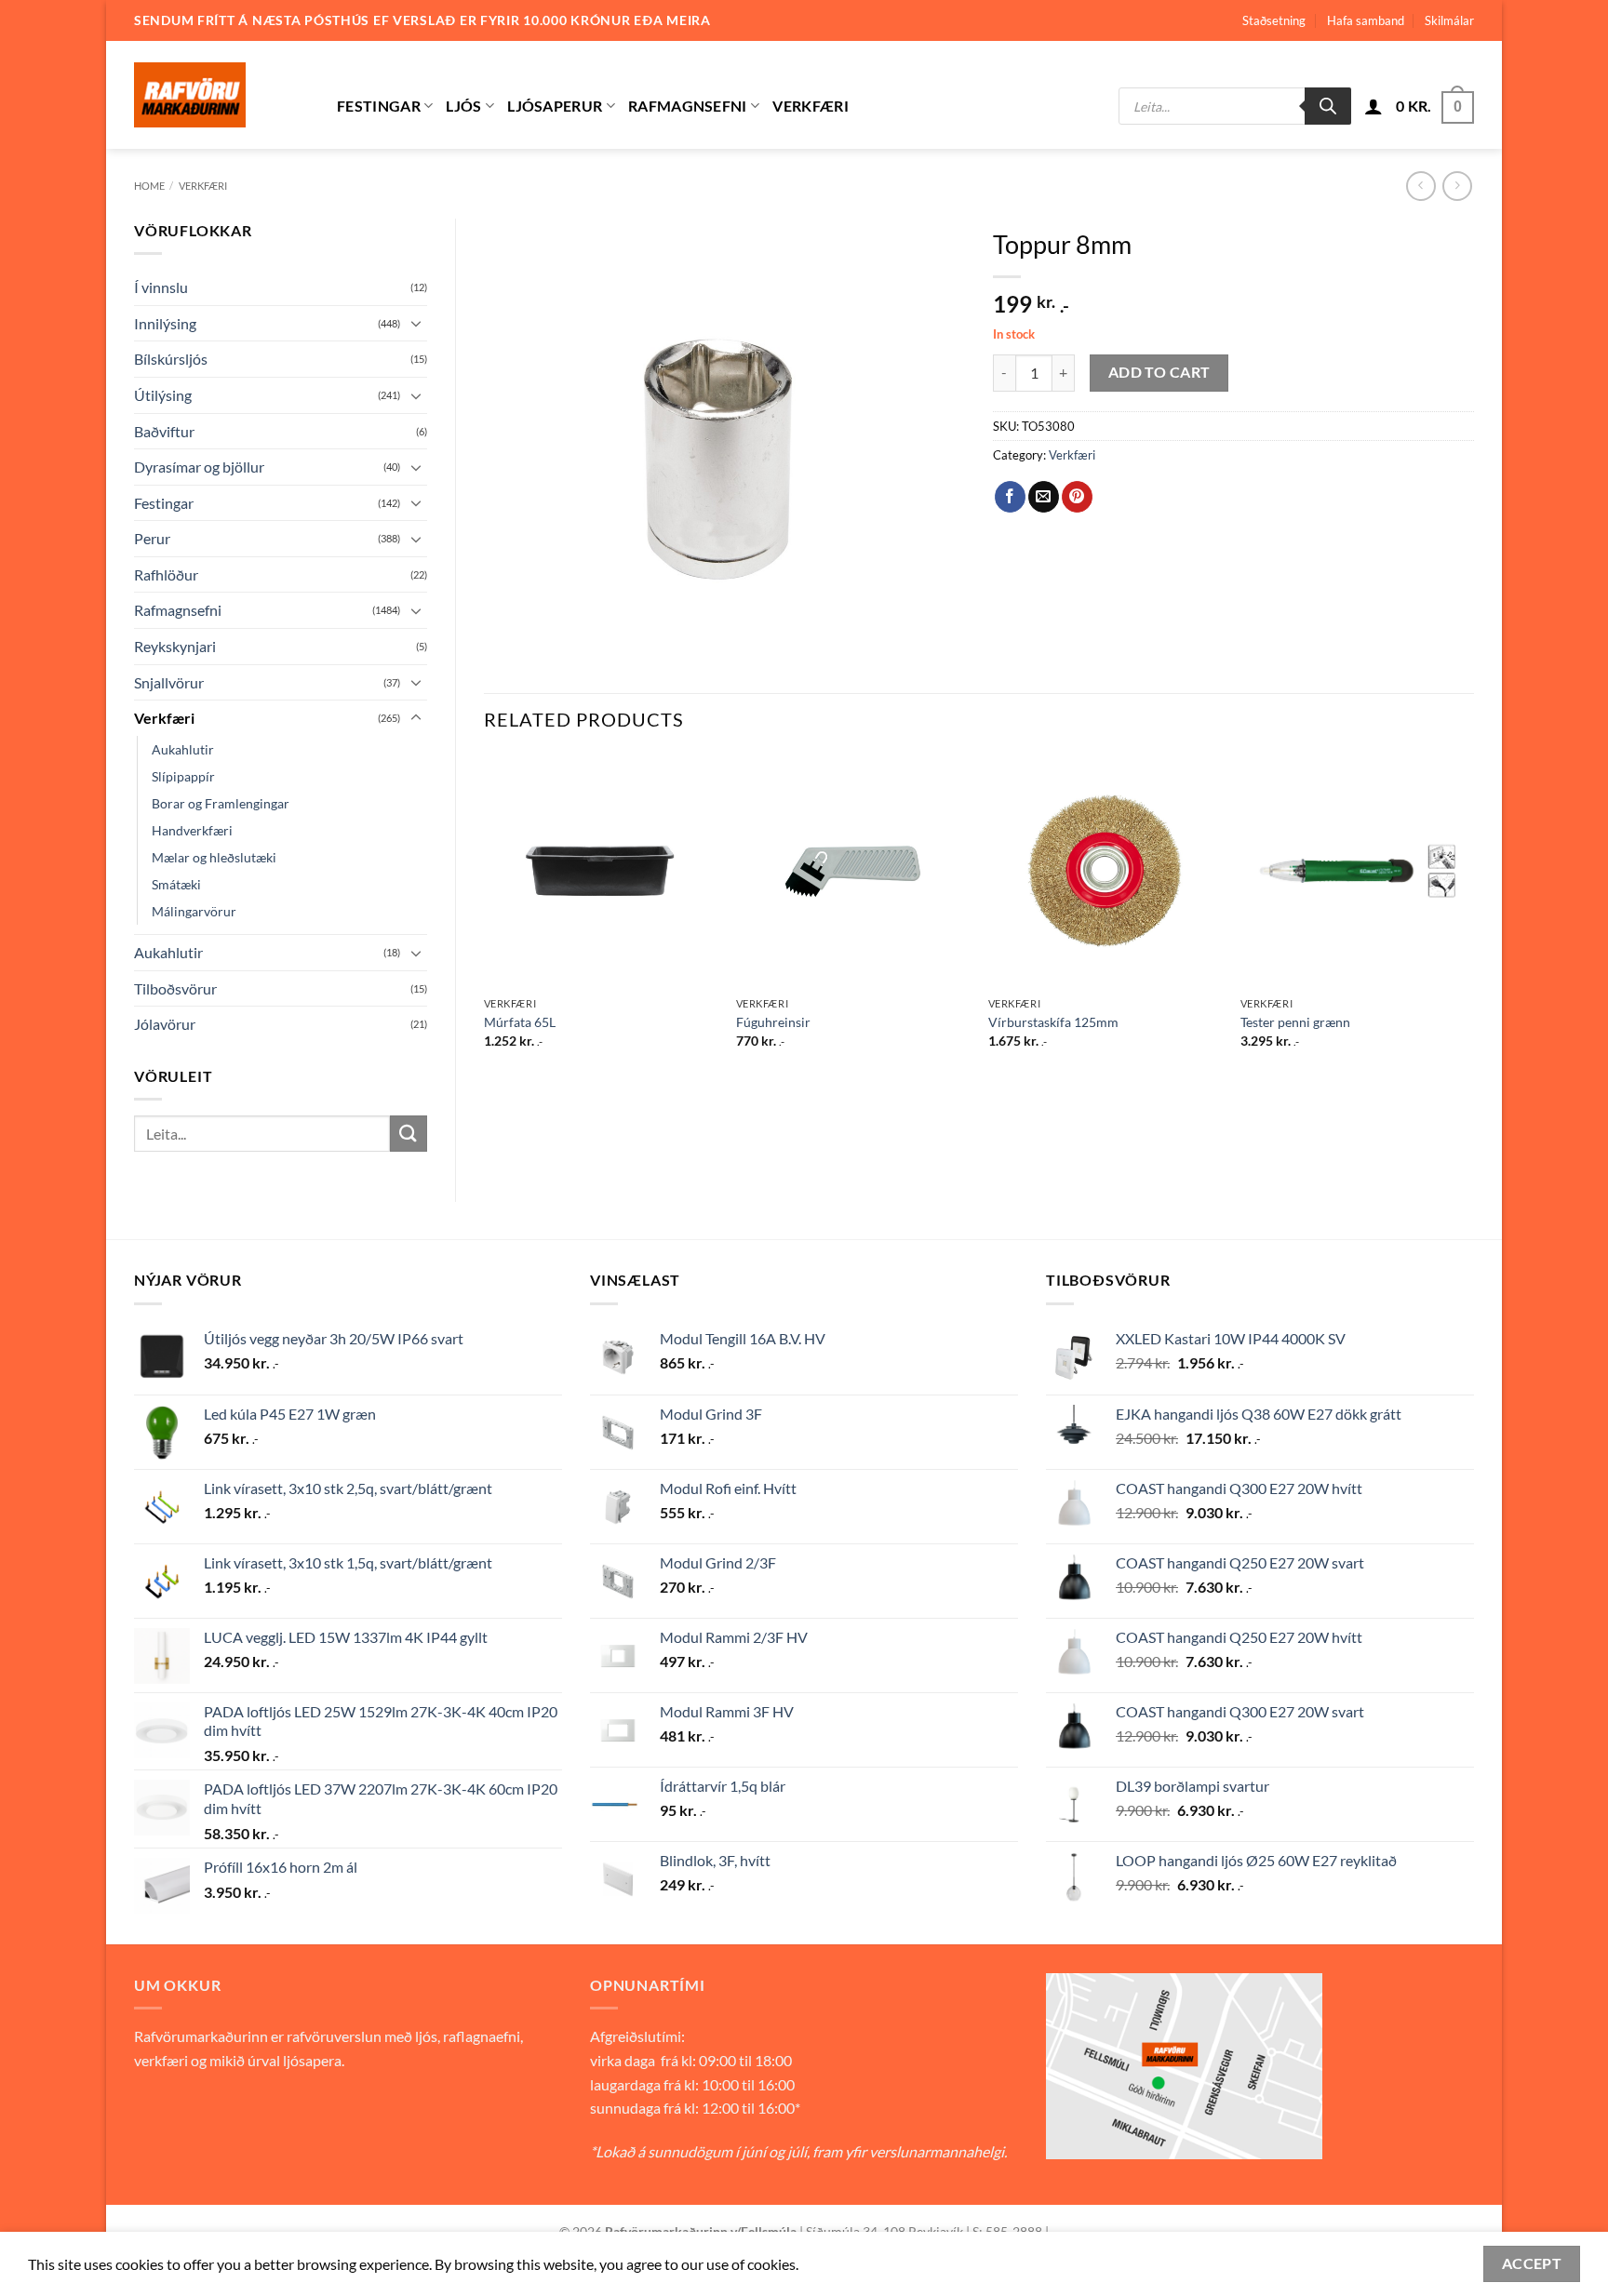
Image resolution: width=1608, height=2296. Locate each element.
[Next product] (1420, 186)
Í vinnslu (161, 287)
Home (149, 186)
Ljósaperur (555, 106)
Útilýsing (163, 395)
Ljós (463, 106)
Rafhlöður (166, 574)
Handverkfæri (192, 830)
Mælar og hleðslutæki (214, 857)
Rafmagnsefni (688, 106)
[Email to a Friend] (1044, 497)
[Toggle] (416, 323)
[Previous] (485, 917)
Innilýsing (165, 323)
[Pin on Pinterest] (1077, 497)
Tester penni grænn (1295, 1022)
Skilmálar (1449, 20)
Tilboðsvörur (175, 988)
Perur (152, 538)
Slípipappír (183, 776)
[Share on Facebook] (1010, 497)
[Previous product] (1457, 186)
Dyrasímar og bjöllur (199, 467)
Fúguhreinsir (773, 1022)
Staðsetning (1274, 20)
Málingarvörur (194, 911)
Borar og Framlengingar (221, 803)
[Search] (1328, 106)
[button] (1373, 106)
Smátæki (176, 884)
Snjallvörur (169, 682)
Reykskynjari (175, 646)
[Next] (1473, 917)
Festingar (379, 106)
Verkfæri (811, 106)
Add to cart (1159, 372)
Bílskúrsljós (171, 359)
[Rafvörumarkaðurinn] (221, 95)
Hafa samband (1366, 20)
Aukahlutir (183, 749)
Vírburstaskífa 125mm (1053, 1022)
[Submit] (409, 1134)
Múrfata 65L (520, 1022)
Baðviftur (164, 431)
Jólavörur (165, 1024)
